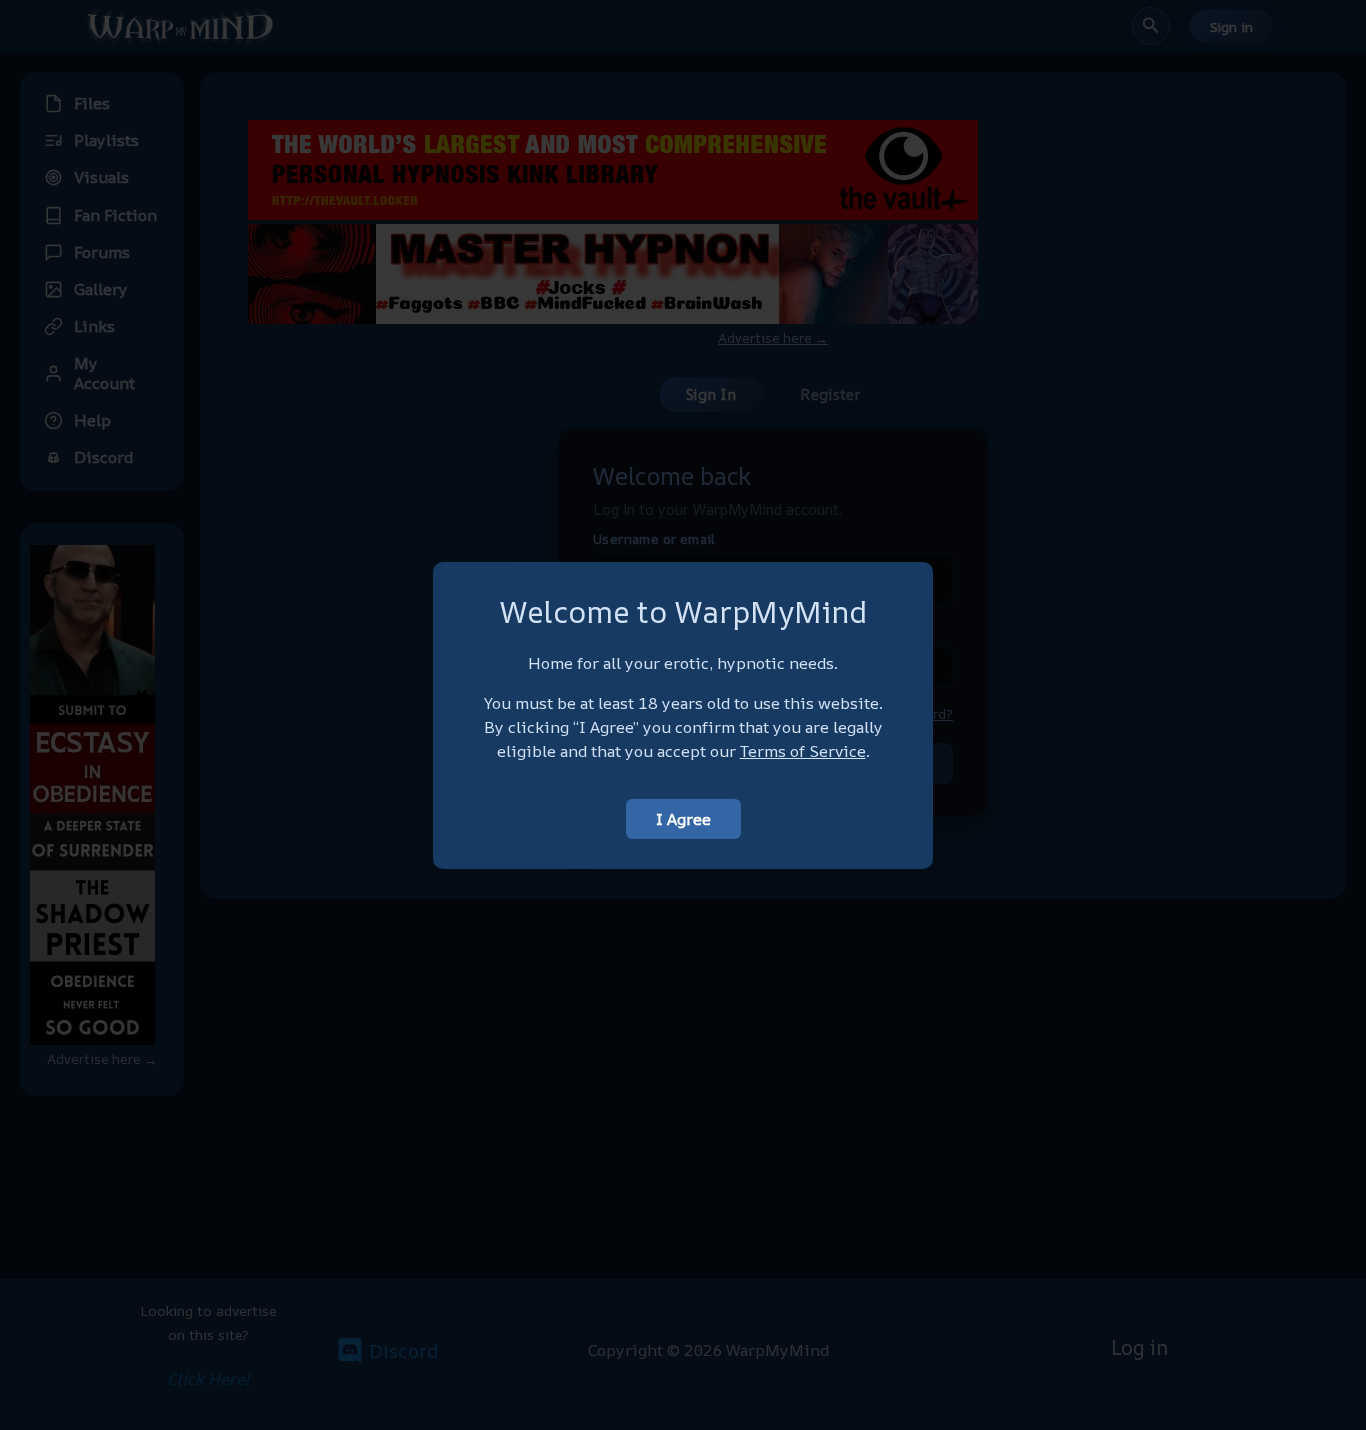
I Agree (683, 819)
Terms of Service (803, 751)
